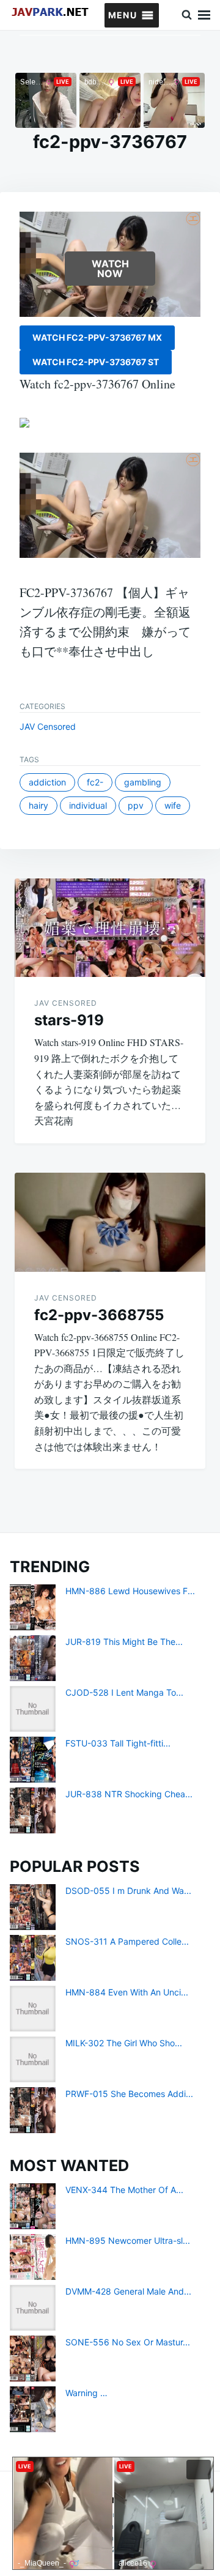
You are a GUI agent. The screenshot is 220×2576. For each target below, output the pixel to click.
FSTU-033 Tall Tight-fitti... (118, 1743)
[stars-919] (110, 928)
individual (88, 805)
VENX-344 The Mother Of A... (124, 2190)
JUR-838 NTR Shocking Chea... (129, 1794)
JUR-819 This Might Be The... (124, 1642)
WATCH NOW (110, 269)
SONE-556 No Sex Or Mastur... (128, 2342)
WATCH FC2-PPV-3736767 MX (97, 337)
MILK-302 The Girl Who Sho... (124, 2043)
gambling (143, 782)
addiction (47, 782)
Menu (204, 15)
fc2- (95, 782)
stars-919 (69, 1020)
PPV (136, 805)
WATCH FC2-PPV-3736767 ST (96, 362)
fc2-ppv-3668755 (99, 1315)
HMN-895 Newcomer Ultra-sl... (128, 2240)
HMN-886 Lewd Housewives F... (130, 1591)
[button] (123, 15)
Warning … (86, 2393)
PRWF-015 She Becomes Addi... (129, 2094)
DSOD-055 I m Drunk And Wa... (128, 1891)
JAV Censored (48, 726)
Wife (173, 805)
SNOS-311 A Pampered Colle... (127, 1941)
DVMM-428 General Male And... (128, 2291)
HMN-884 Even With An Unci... (127, 1992)
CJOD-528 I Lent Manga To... (124, 1692)
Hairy (38, 805)
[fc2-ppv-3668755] (110, 1222)
